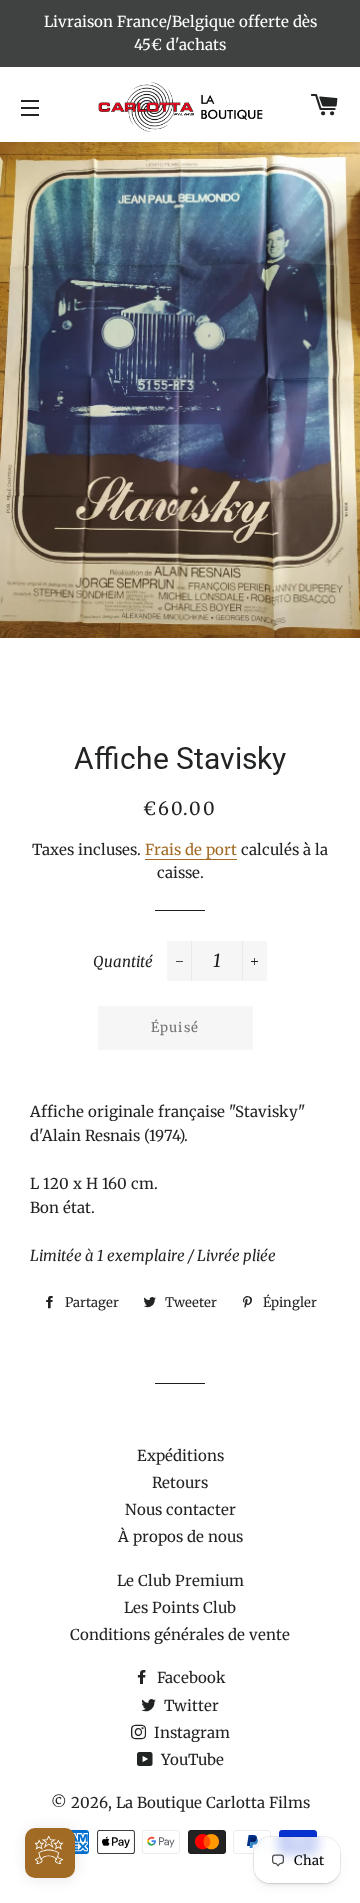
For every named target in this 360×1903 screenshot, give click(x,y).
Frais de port (191, 849)
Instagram (190, 1732)
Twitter (189, 1705)
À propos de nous (180, 1536)
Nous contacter (180, 1509)
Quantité (123, 961)
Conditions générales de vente (180, 1634)
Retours (180, 1482)
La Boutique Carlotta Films (213, 1802)
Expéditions (180, 1455)
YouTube (190, 1759)
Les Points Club (180, 1607)
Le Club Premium (180, 1580)
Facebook (189, 1677)
